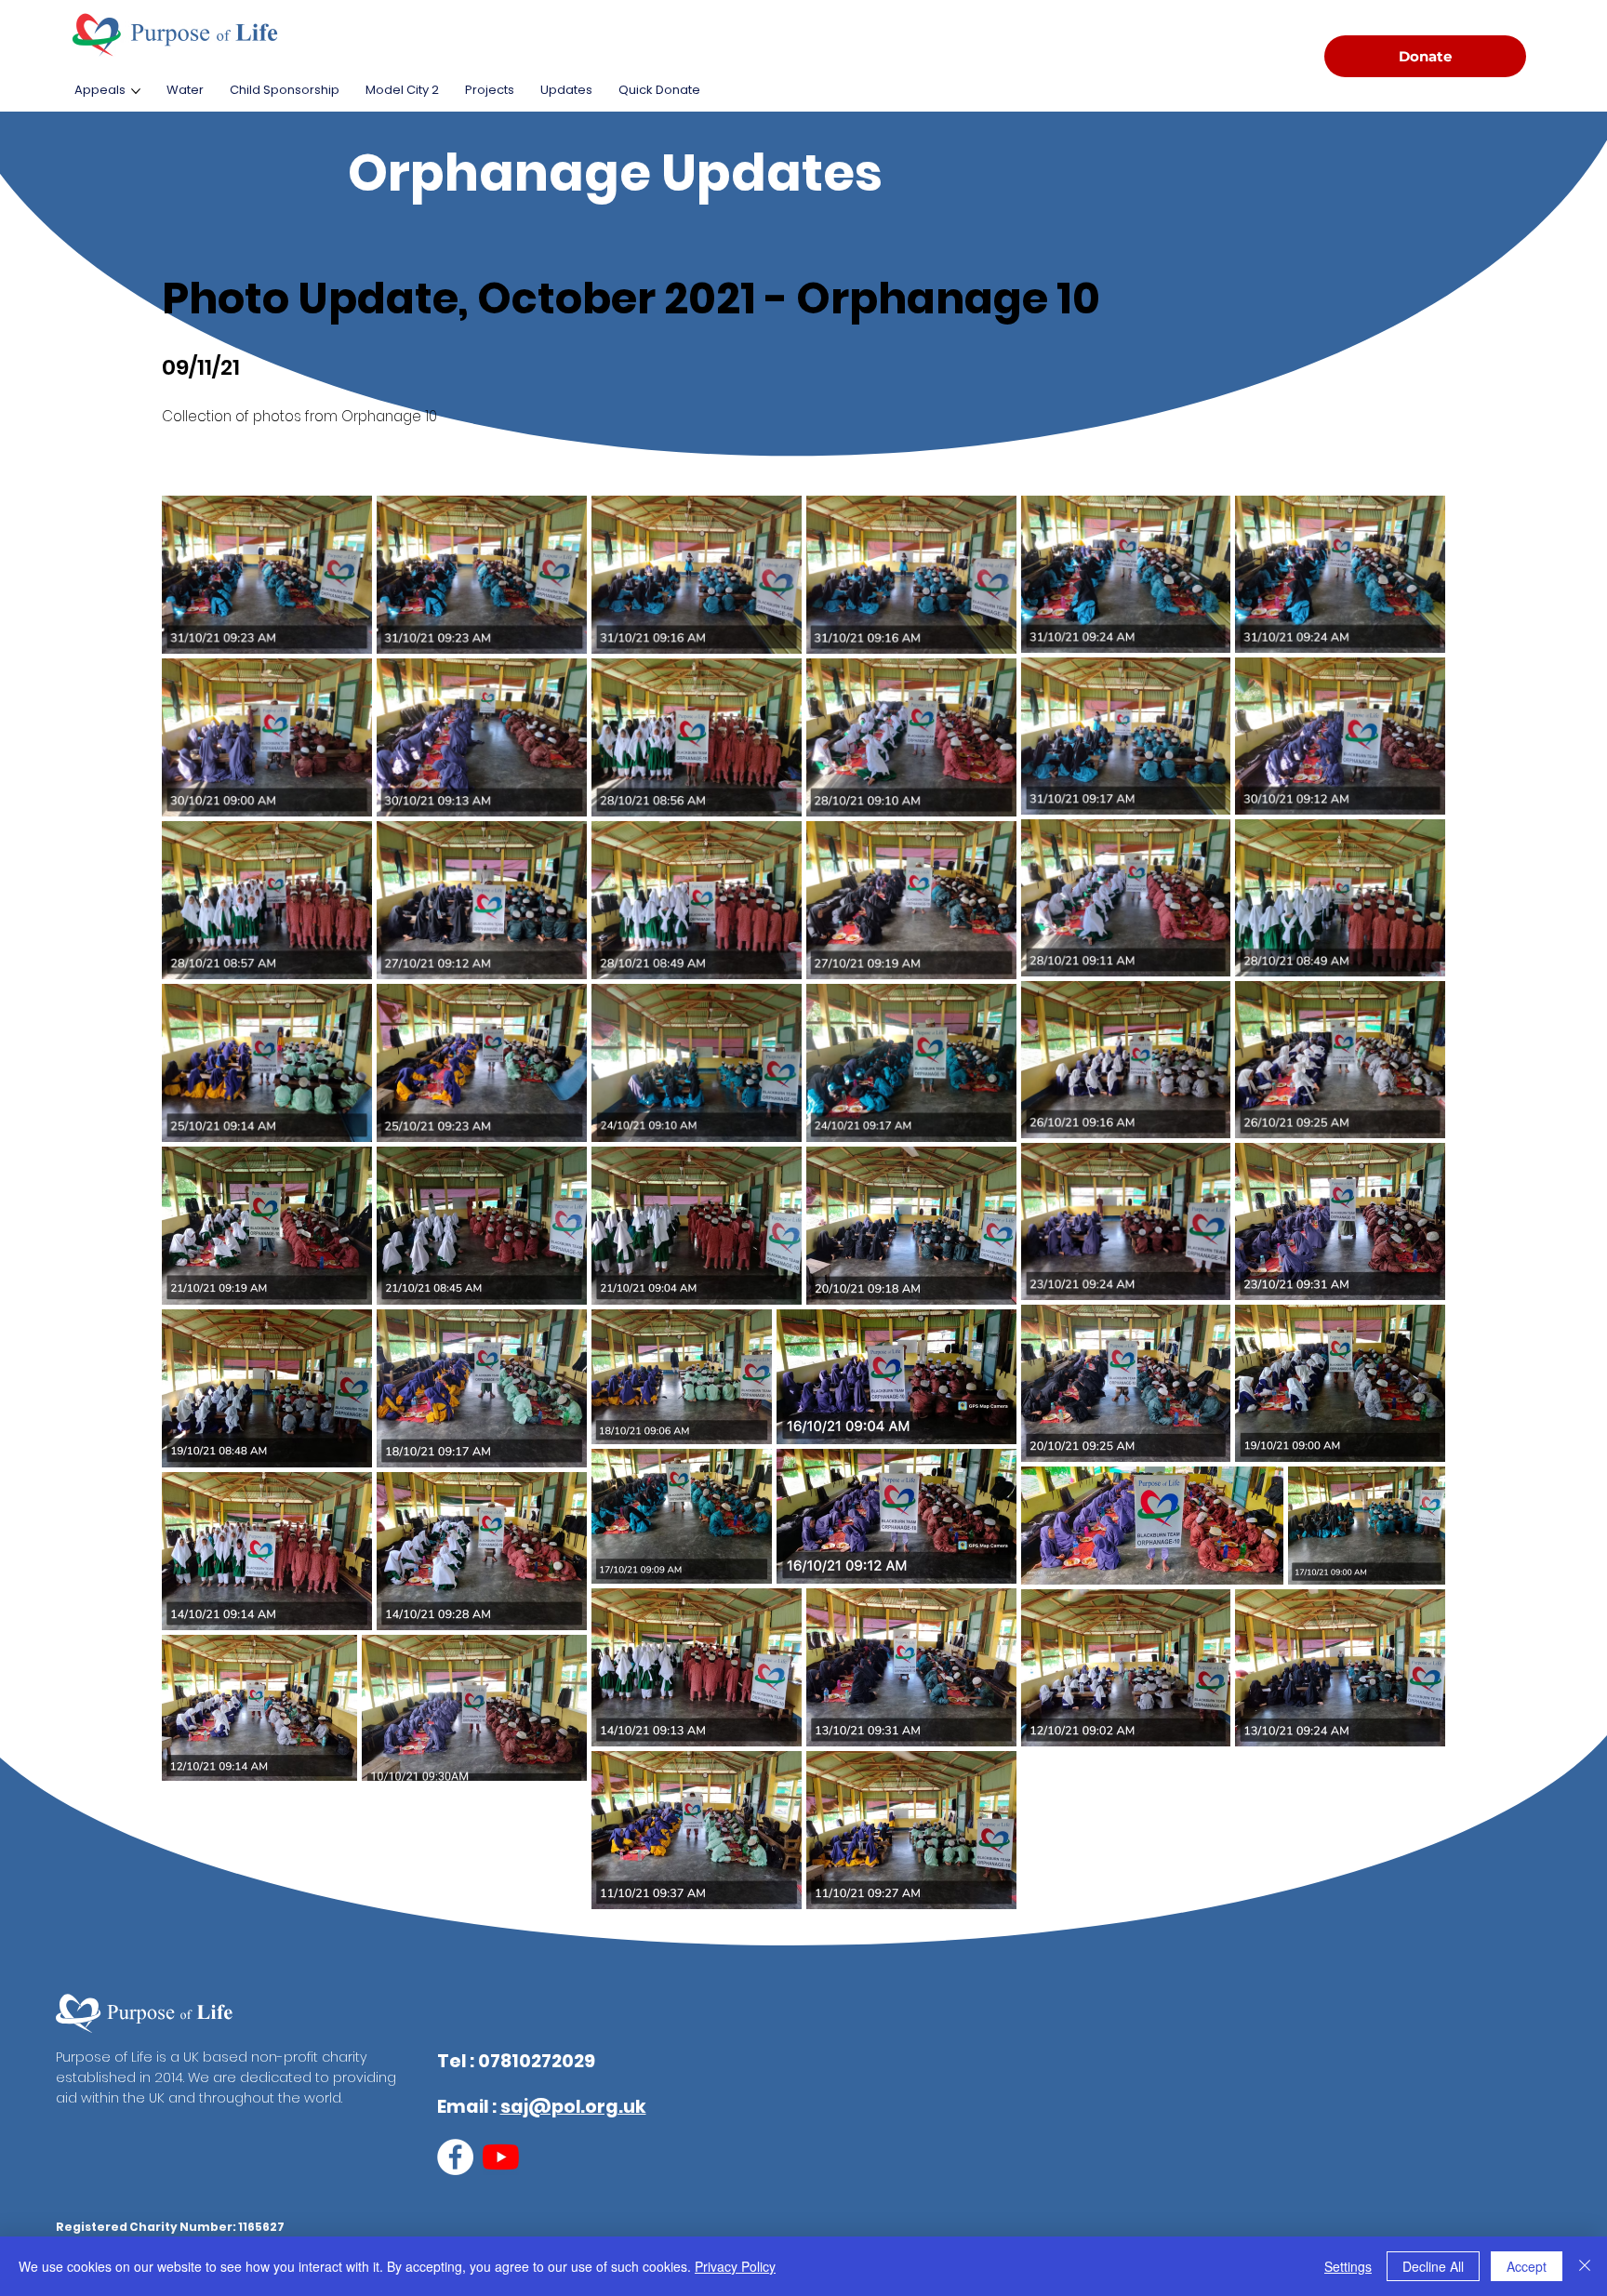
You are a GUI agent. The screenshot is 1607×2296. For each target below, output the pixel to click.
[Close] (1585, 2266)
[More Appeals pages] (136, 91)
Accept (1527, 2266)
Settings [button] (1348, 2266)
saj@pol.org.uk (573, 2107)
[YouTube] (501, 2157)
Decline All (1433, 2266)
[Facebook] (455, 2157)
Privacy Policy (735, 2266)
